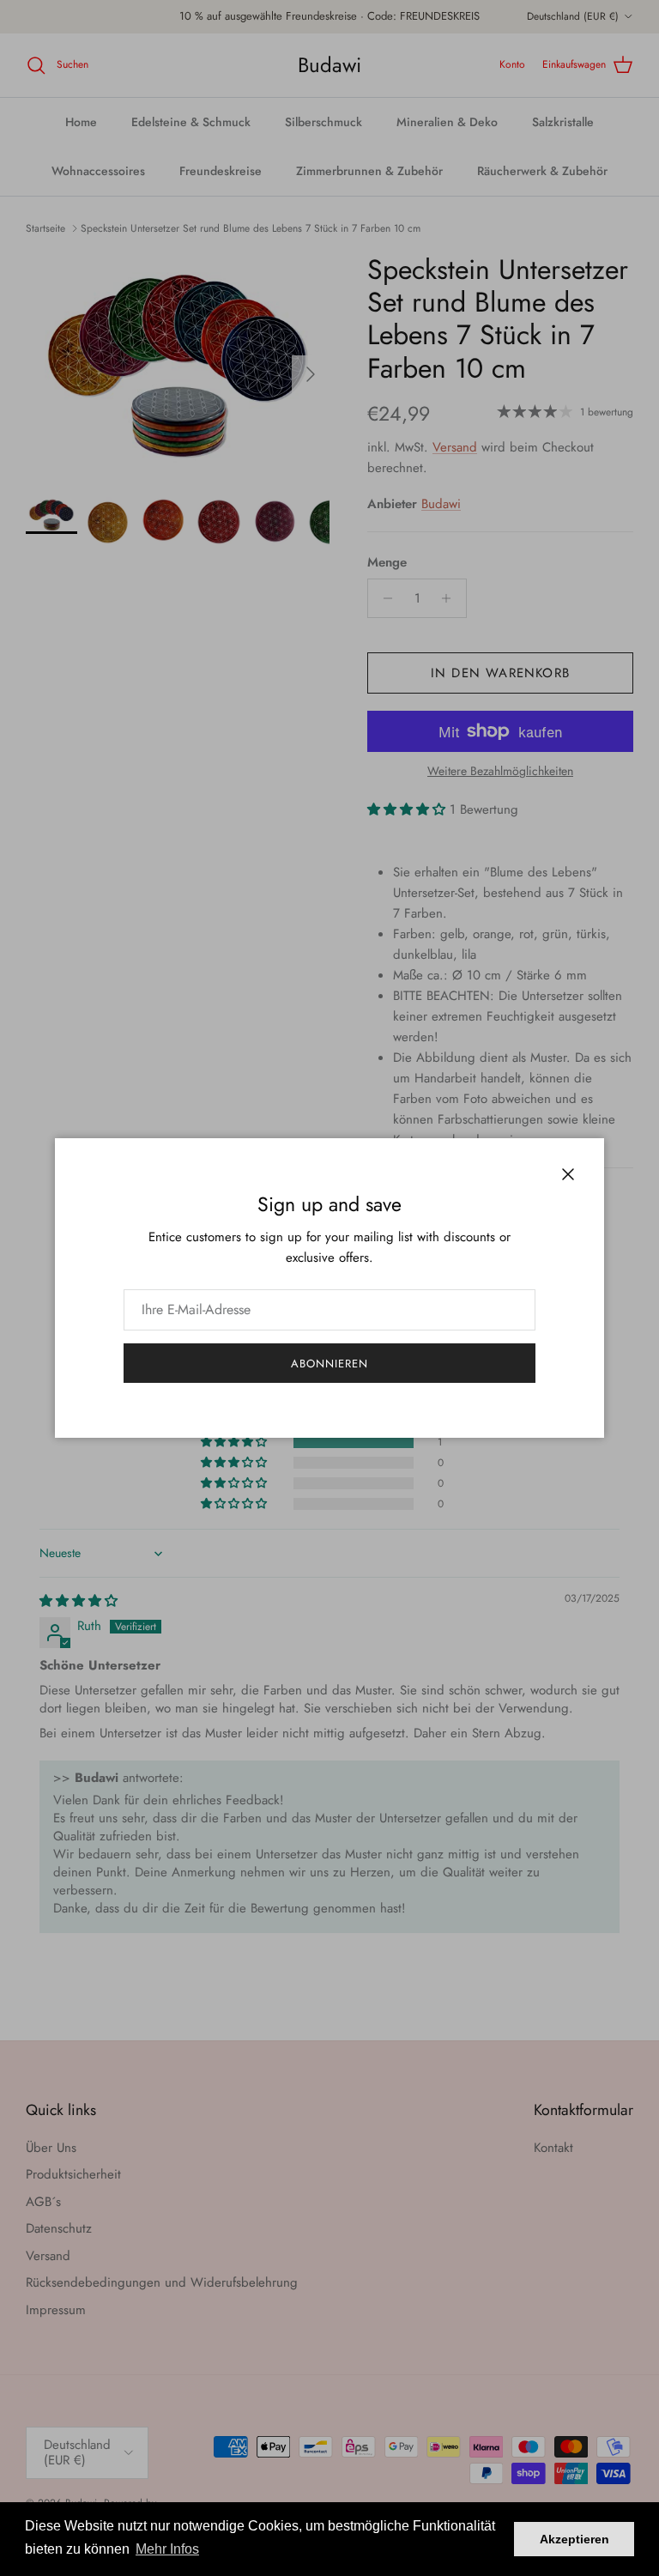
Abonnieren (329, 1364)
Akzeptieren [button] (574, 2539)
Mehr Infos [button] (167, 2549)
